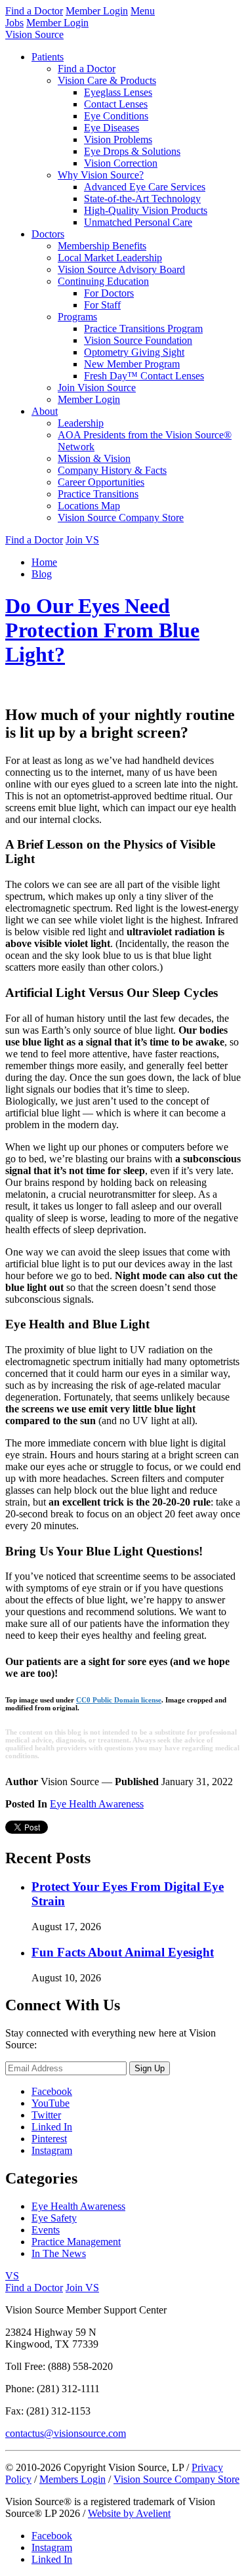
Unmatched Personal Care (138, 222)
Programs (77, 317)
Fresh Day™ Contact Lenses (144, 376)
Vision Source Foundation (138, 340)
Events (46, 2230)
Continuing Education (103, 281)
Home (44, 562)
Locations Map (89, 506)
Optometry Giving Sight (134, 352)
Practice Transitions (98, 494)
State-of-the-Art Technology (142, 199)
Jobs (14, 23)
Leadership (81, 423)
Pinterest (49, 2139)
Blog (42, 574)
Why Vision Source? (101, 175)
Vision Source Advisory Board (121, 269)
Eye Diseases (112, 128)
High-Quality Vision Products (146, 210)
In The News (59, 2253)
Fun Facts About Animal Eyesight (123, 1952)
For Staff (102, 305)
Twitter (46, 2115)
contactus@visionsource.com (66, 2433)
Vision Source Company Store (121, 517)
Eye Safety (54, 2218)
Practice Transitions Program (143, 328)
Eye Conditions (116, 116)
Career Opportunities (101, 482)
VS (12, 2276)
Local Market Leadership (110, 258)
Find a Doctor (34, 11)
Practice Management (76, 2242)
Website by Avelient (129, 2513)
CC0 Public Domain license (119, 1700)
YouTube (51, 2103)
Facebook (52, 2091)
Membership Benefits (102, 246)
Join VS (82, 540)
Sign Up (150, 2068)
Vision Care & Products (107, 80)
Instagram (52, 2150)
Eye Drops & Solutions (132, 151)
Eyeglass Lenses (118, 92)
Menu (143, 11)
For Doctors (109, 293)
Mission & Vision (94, 458)
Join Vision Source (97, 388)
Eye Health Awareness (97, 1804)
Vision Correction (121, 163)
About (45, 411)
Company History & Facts (112, 470)
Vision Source (34, 34)
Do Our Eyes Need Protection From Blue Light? (102, 630)
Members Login (72, 2479)
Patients (48, 57)
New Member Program (132, 364)
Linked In (52, 2127)
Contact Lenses (116, 104)
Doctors (48, 234)
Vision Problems (118, 139)
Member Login (97, 11)
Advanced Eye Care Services (145, 187)
